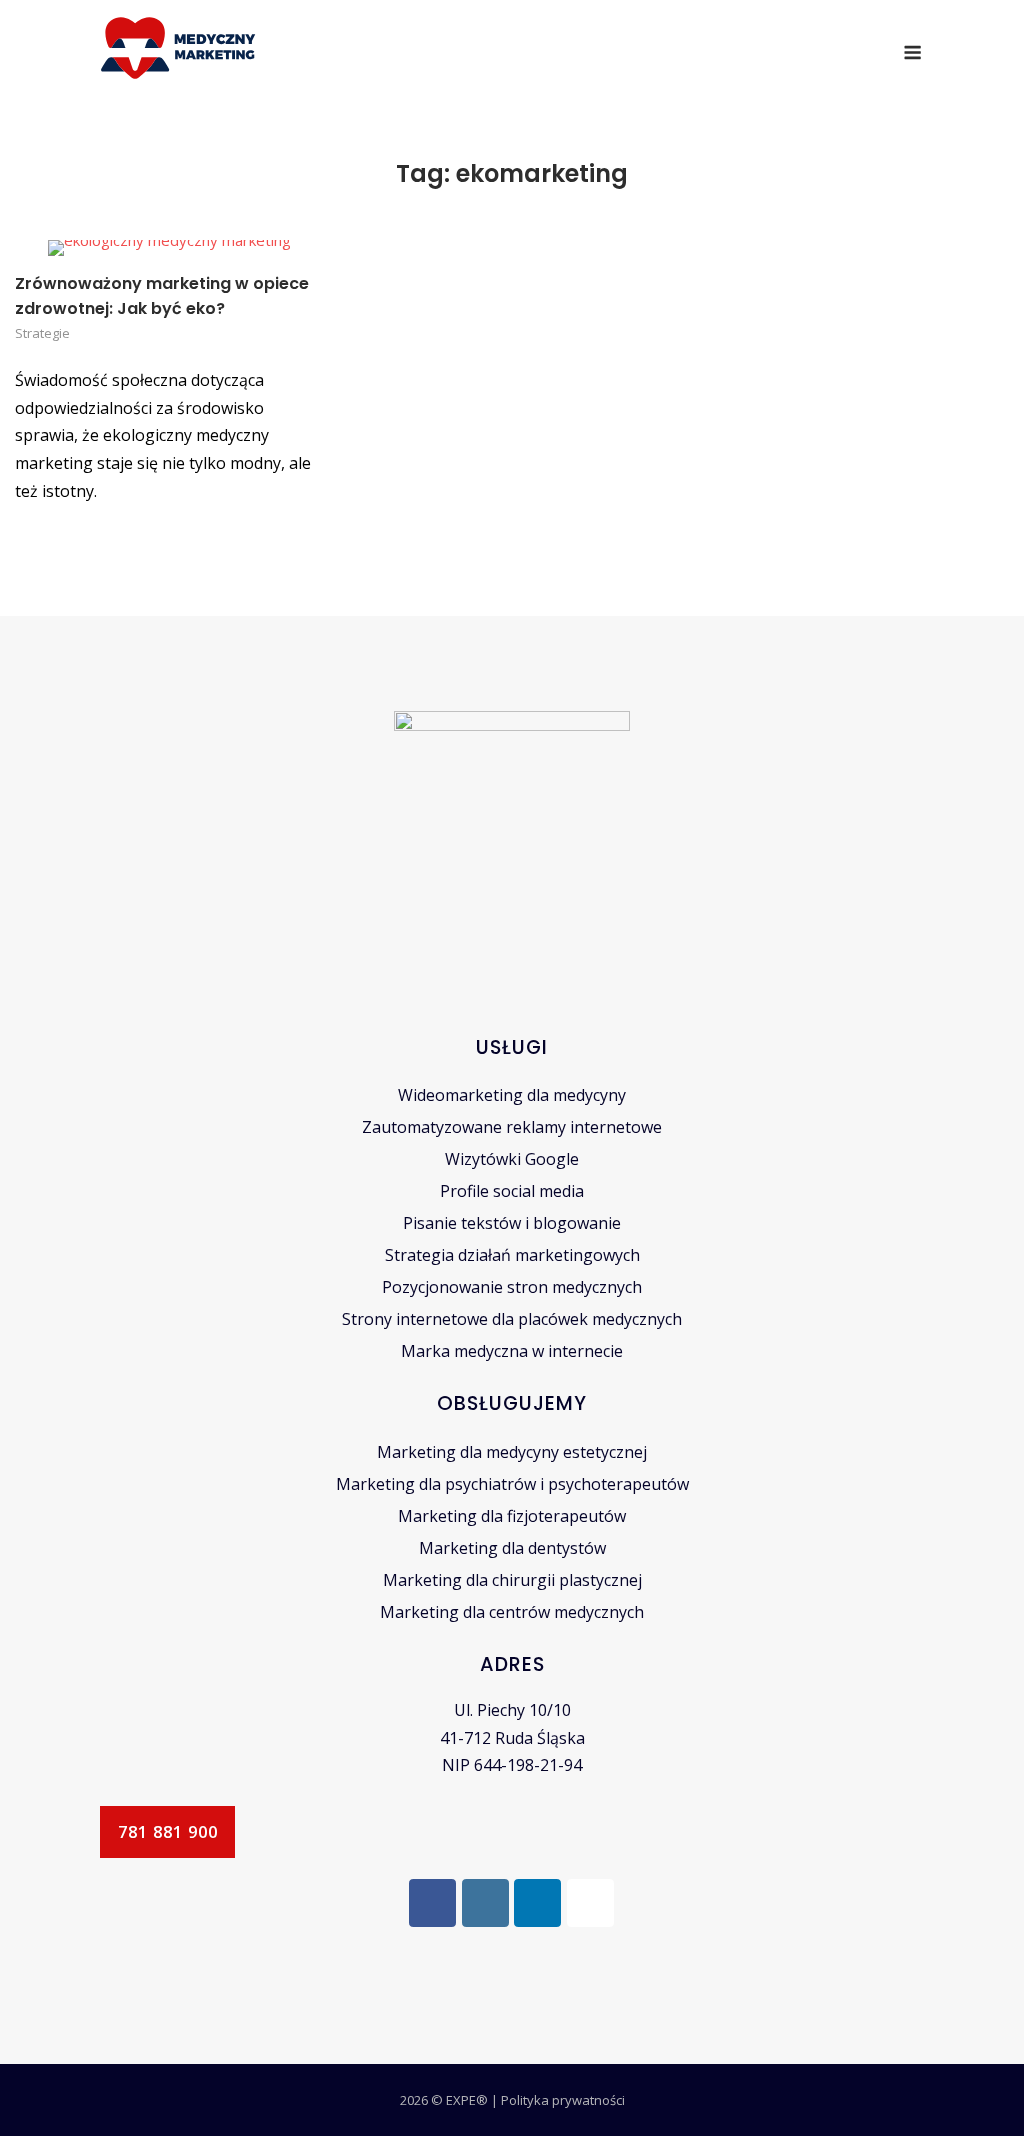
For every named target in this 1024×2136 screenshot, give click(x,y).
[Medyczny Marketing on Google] (590, 1903)
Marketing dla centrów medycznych (512, 1612)
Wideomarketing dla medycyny (512, 1095)
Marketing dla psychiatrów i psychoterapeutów (512, 1484)
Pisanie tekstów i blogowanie (512, 1223)
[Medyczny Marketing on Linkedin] (537, 1903)
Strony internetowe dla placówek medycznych (512, 1319)
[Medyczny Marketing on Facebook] (432, 1903)
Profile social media (512, 1191)
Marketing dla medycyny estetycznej (512, 1452)
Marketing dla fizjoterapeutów (512, 1516)
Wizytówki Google (512, 1159)
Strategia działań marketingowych (512, 1255)
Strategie (42, 333)
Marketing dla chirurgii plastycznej (512, 1580)
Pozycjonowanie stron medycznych (512, 1287)
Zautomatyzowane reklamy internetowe (512, 1127)
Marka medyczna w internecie (512, 1351)
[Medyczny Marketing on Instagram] (485, 1903)
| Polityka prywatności (558, 2100)
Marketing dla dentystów (512, 1548)
